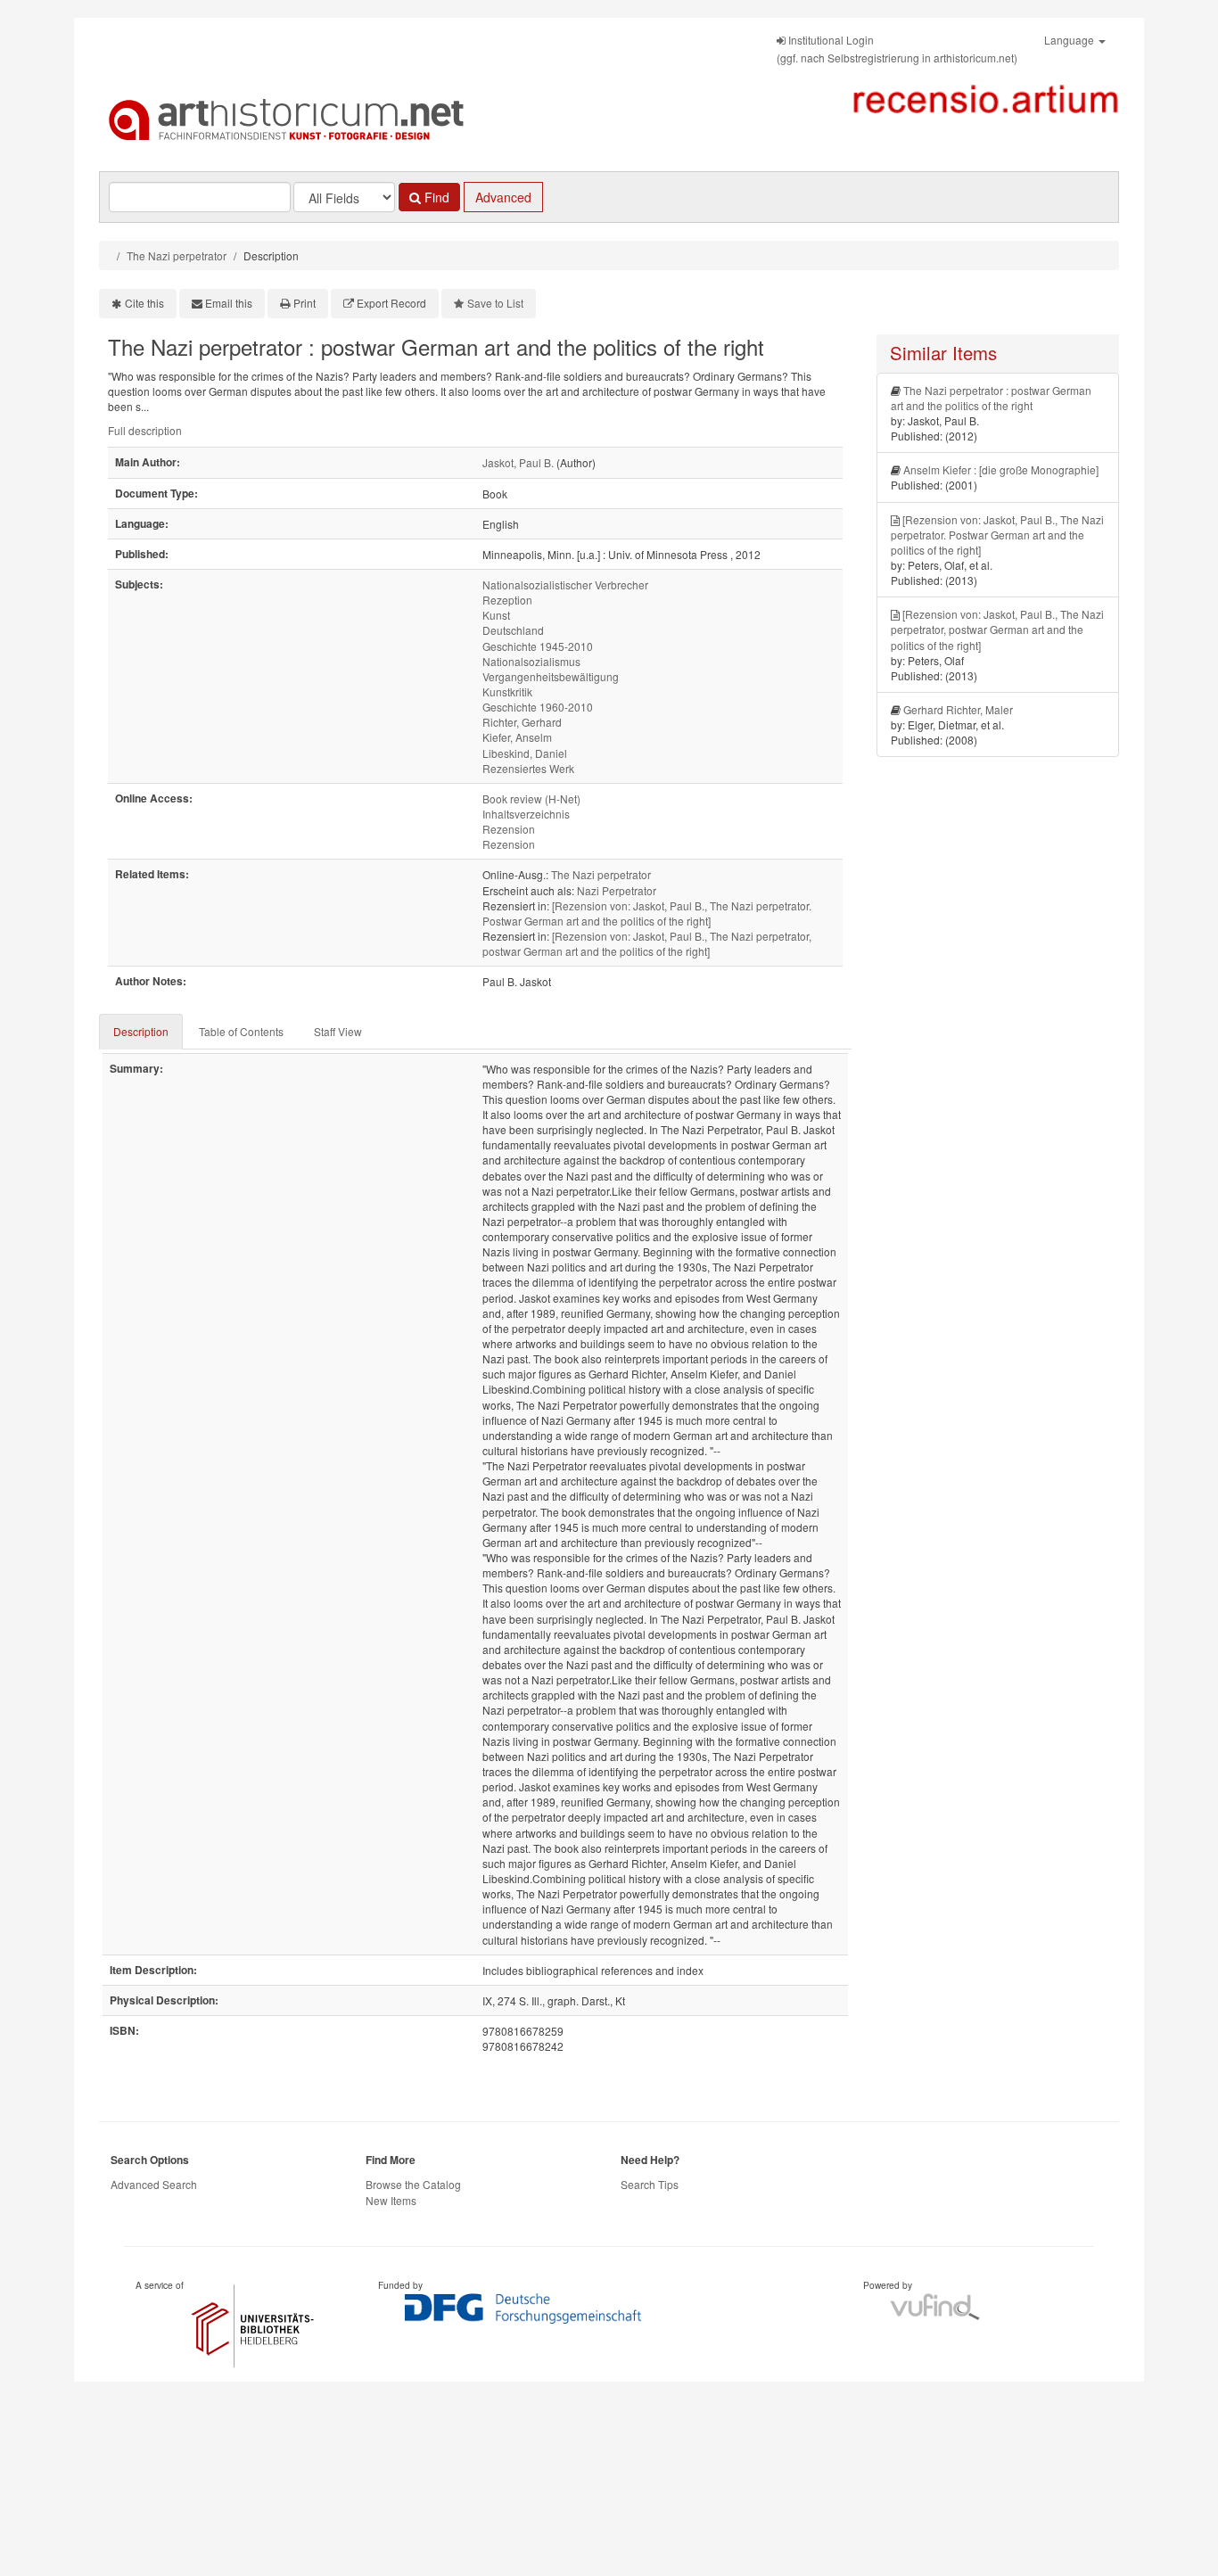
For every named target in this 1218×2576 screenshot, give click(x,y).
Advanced (503, 197)
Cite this (144, 303)
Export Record (391, 303)
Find (435, 197)
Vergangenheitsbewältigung (551, 676)
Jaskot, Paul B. (518, 462)
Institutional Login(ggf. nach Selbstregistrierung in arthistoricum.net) (897, 49)
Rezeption (507, 600)
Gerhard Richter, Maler (958, 709)
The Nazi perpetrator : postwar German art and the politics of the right (991, 398)
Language (1070, 40)
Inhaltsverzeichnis (526, 814)
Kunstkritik (507, 691)
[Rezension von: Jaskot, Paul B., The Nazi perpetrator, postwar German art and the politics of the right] (647, 943)
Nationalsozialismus (531, 661)
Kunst (496, 615)
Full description (145, 430)
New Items (391, 2200)
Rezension (509, 829)
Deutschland (513, 630)
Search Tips (650, 2184)
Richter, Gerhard (522, 722)
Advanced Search (154, 2184)
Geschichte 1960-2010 (538, 707)
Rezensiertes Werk (528, 768)
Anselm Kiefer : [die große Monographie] (1001, 469)
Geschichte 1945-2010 (538, 646)
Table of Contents (241, 1031)
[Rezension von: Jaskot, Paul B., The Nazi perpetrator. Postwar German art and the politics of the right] (647, 913)
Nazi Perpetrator (617, 890)
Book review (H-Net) (531, 798)
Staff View (338, 1031)
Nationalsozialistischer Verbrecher (565, 584)
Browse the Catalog (413, 2184)
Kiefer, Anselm (517, 737)
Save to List (495, 303)
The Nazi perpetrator (177, 255)
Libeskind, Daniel (525, 753)
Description (141, 1031)
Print (304, 303)
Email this (229, 303)
